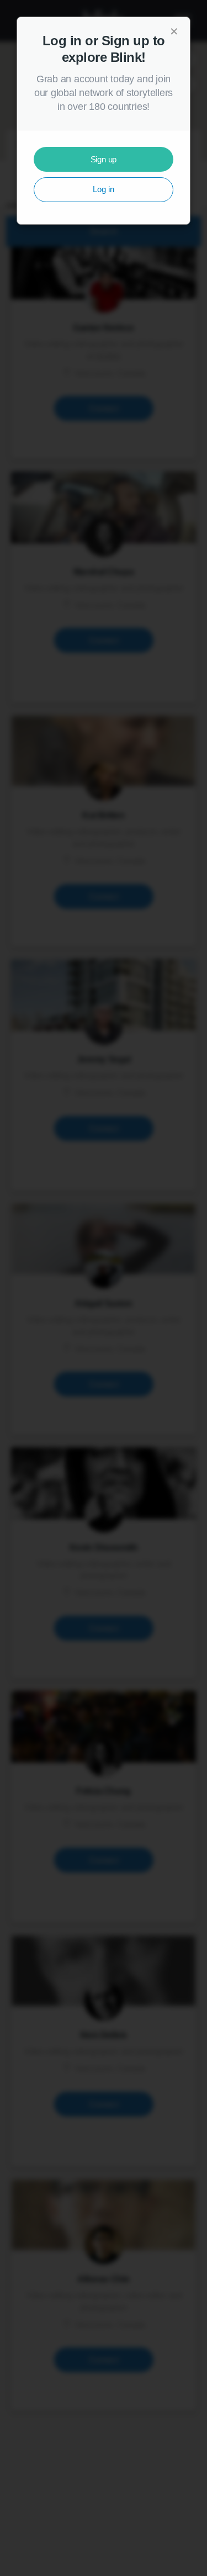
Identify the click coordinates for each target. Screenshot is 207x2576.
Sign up (104, 159)
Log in (104, 189)
